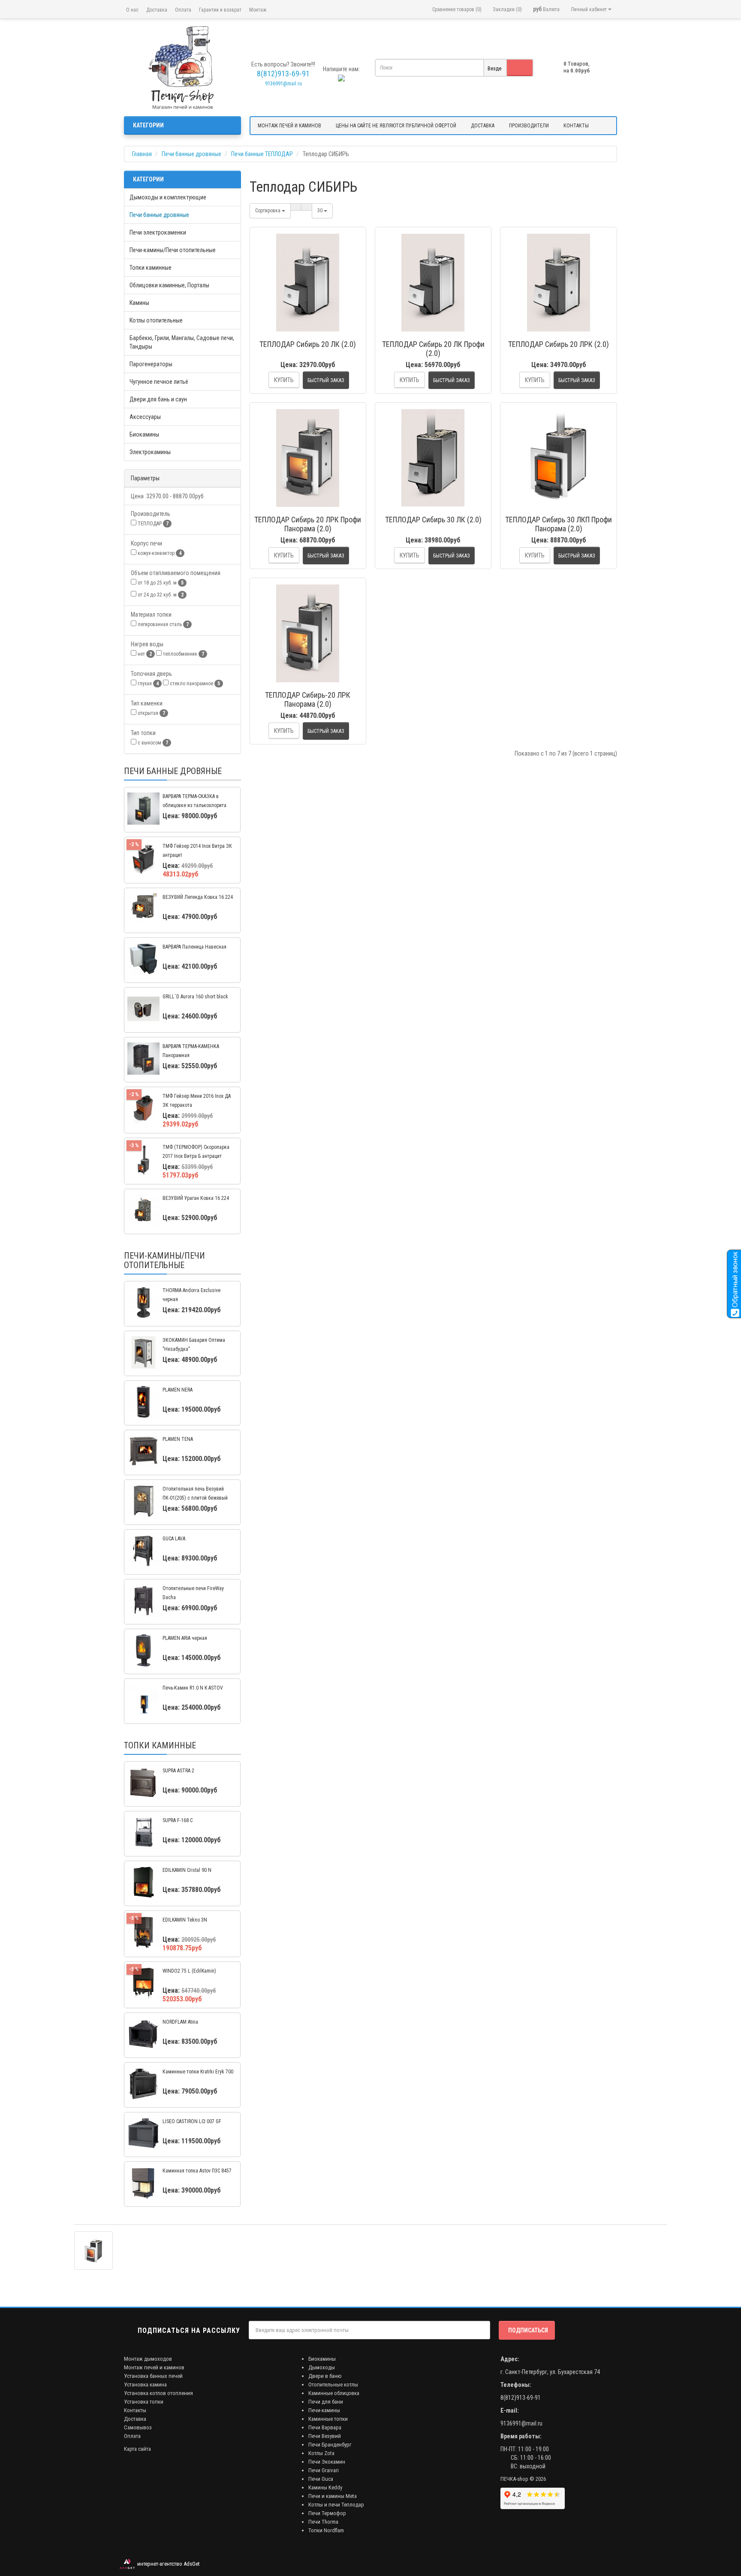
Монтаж (258, 10)
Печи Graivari (324, 2470)
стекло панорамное (194, 684)
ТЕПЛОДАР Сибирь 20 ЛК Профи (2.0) (433, 349)
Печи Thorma (323, 2522)
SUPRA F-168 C (178, 1820)
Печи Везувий (325, 2436)
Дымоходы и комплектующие (168, 197)
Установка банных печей (153, 2376)
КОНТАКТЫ (576, 126)
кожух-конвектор (159, 553)
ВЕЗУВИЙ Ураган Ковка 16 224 (196, 1198)
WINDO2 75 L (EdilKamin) (189, 1971)
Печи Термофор (327, 2513)
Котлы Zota (321, 2453)
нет (144, 654)
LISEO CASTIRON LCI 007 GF (192, 2121)
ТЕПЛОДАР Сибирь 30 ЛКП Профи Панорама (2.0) (559, 524)
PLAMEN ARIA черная (185, 1638)
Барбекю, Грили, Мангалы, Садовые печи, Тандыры (182, 342)
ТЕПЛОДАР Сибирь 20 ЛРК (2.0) (559, 344)
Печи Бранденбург (330, 2445)
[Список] (296, 207)
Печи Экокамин (327, 2462)
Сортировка (268, 211)
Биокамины (144, 434)
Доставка (157, 10)
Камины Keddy (325, 2487)
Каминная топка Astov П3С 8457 (197, 2171)
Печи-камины (324, 2410)
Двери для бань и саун (158, 399)
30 (321, 211)
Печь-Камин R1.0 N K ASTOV (193, 1688)
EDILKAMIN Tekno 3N (185, 1920)
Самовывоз (138, 2427)
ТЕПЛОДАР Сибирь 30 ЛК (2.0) (433, 520)
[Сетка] (307, 207)
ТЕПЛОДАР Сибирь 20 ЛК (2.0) (308, 344)
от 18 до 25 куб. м (160, 583)
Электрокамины (150, 452)
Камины (139, 303)
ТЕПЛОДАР (152, 524)
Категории (148, 125)
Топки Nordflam (326, 2530)
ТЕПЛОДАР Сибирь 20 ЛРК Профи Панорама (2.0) (308, 524)
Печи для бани (326, 2402)
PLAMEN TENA (178, 1439)
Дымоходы (322, 2367)
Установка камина (145, 2385)
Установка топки (144, 2402)
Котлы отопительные (156, 320)
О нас (132, 10)
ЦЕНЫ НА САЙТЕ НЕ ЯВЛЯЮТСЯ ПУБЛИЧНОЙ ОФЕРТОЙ (396, 126)
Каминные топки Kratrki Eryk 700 (198, 2072)
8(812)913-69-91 (521, 2398)
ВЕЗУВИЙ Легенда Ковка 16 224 (198, 897)
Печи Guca (321, 2479)
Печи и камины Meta (333, 2496)
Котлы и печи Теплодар (336, 2505)
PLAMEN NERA (178, 1390)
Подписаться (528, 2330)
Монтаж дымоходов (148, 2359)
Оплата (183, 10)
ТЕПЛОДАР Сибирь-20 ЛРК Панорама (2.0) (308, 699)
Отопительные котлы (333, 2385)
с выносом (152, 743)
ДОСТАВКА (483, 126)
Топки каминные (151, 268)
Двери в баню (325, 2376)
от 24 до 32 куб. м (160, 595)
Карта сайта (137, 2449)
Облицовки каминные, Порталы (169, 285)
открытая (151, 713)
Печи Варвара (325, 2427)
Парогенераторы (151, 364)
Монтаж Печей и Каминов (289, 126)
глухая (148, 684)
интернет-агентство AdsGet (167, 2564)
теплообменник (183, 654)
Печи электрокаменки (158, 232)
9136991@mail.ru (283, 84)
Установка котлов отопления (158, 2393)
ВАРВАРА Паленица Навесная (194, 947)
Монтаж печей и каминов (154, 2367)
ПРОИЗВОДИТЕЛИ (529, 126)
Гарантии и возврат (220, 10)
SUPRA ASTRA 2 (178, 1771)
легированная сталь (163, 624)
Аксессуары (145, 417)
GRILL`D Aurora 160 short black (195, 997)
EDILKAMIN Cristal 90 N (187, 1870)
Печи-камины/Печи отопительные (173, 250)
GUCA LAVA (174, 1539)
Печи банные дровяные (159, 215)
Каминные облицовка (334, 2393)
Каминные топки (328, 2419)
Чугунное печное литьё (159, 382)
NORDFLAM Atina (180, 2022)
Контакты (135, 2410)
